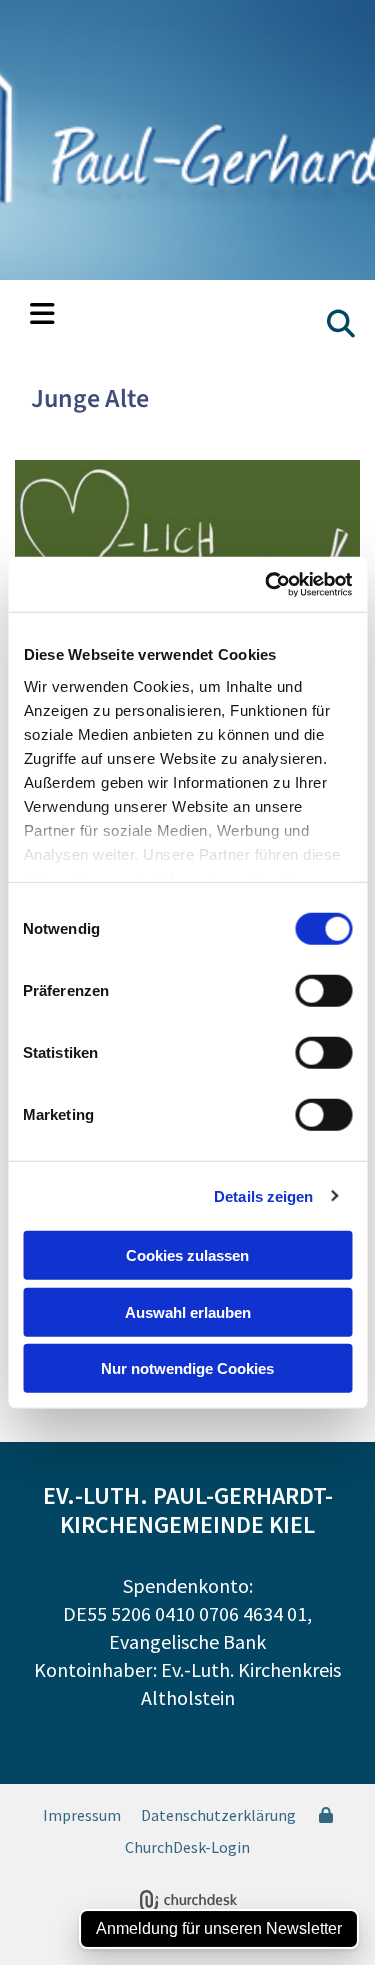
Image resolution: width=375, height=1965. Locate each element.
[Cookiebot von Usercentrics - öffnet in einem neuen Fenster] (267, 584)
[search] (341, 324)
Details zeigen (263, 1195)
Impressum (82, 1815)
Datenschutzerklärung (218, 1815)
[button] (42, 316)
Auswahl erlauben (188, 1311)
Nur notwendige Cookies (187, 1368)
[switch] (323, 991)
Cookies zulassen (187, 1255)
